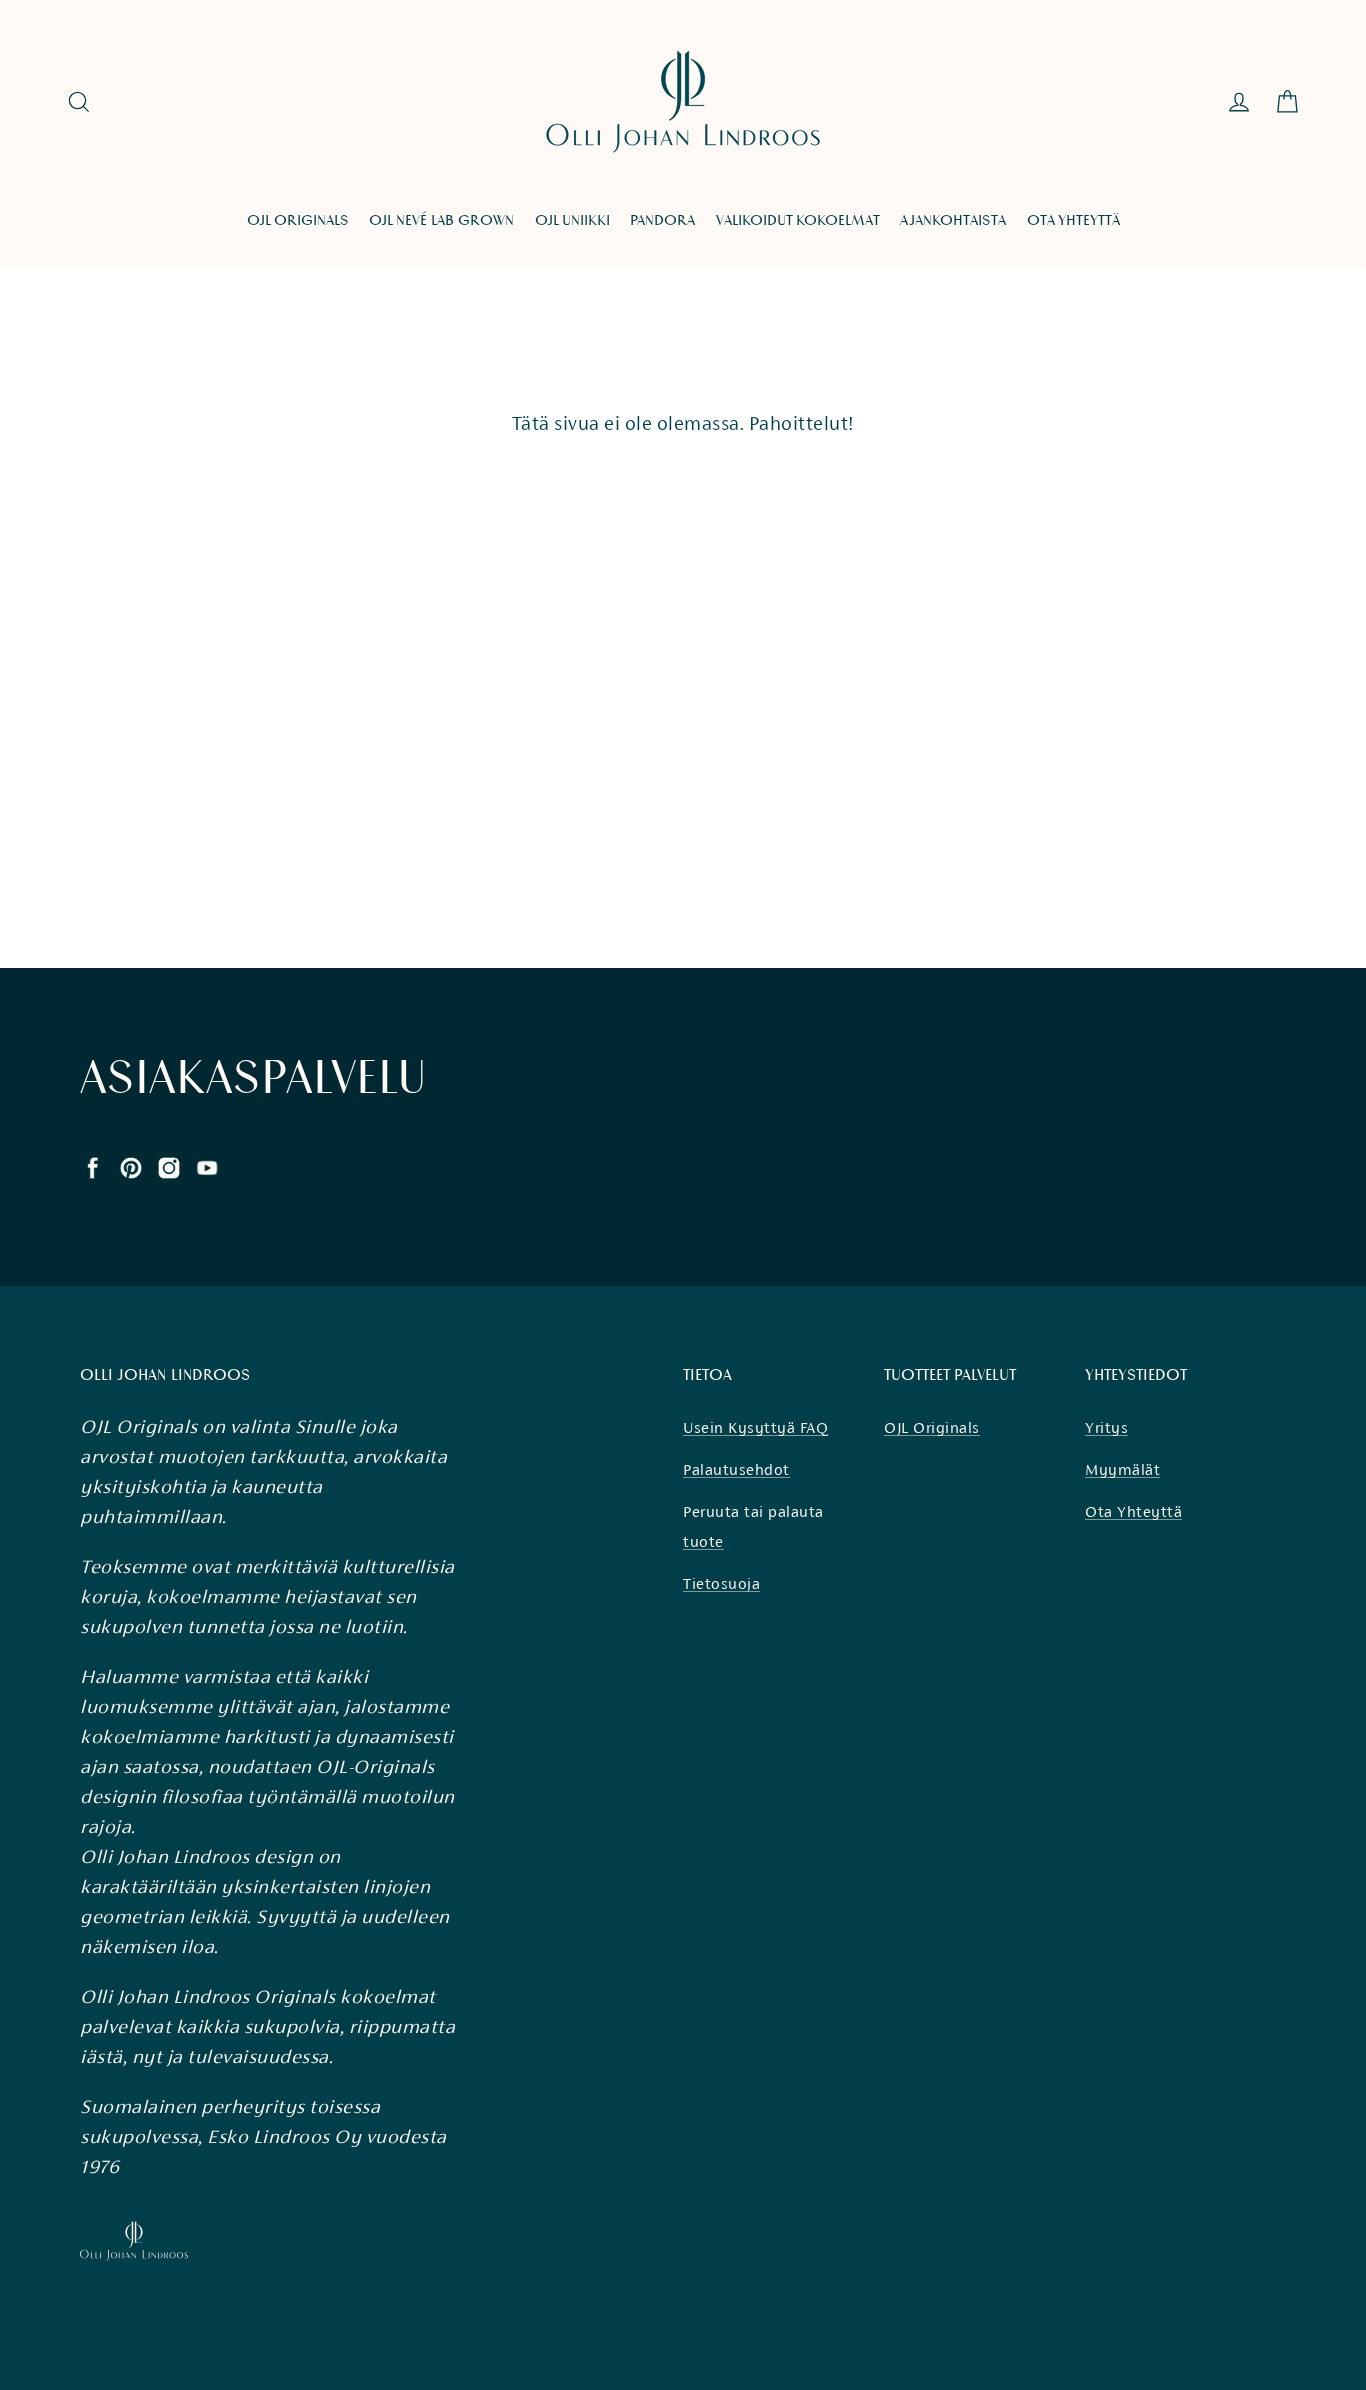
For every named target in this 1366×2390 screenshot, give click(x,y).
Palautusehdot (736, 1469)
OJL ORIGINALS (298, 220)
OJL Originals (932, 1427)
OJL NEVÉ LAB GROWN (441, 220)
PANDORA (662, 220)
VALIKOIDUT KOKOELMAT (798, 220)
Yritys (1106, 1427)
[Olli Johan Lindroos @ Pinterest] (131, 1166)
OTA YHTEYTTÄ (1073, 220)
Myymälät (1122, 1469)
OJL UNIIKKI (572, 220)
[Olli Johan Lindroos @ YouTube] (207, 1166)
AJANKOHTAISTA (953, 220)
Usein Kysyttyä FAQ (755, 1427)
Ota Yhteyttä (1133, 1511)
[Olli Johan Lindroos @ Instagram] (169, 1166)
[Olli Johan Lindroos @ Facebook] (93, 1166)
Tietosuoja (721, 1583)
